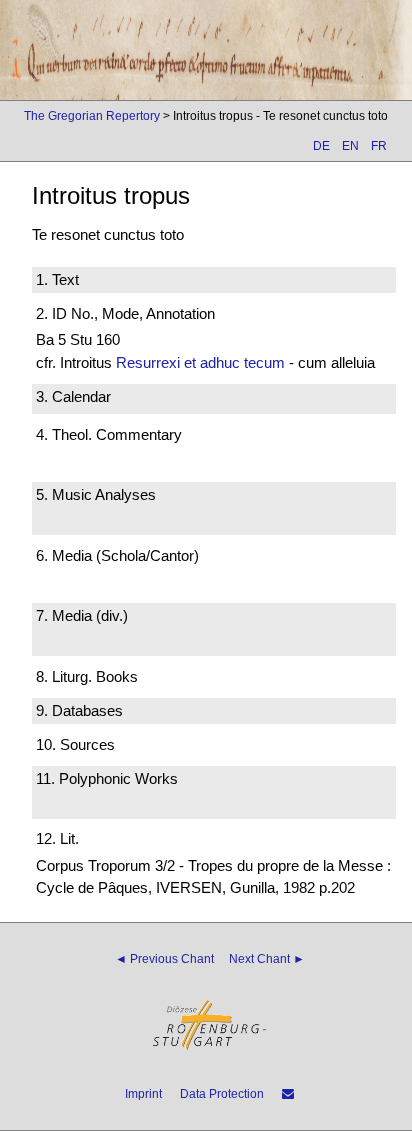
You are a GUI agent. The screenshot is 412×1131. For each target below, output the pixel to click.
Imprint (143, 1094)
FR (379, 146)
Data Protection (222, 1094)
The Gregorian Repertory (92, 116)
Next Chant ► (267, 959)
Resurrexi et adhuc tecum (200, 362)
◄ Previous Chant (164, 959)
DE (321, 146)
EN (350, 146)
